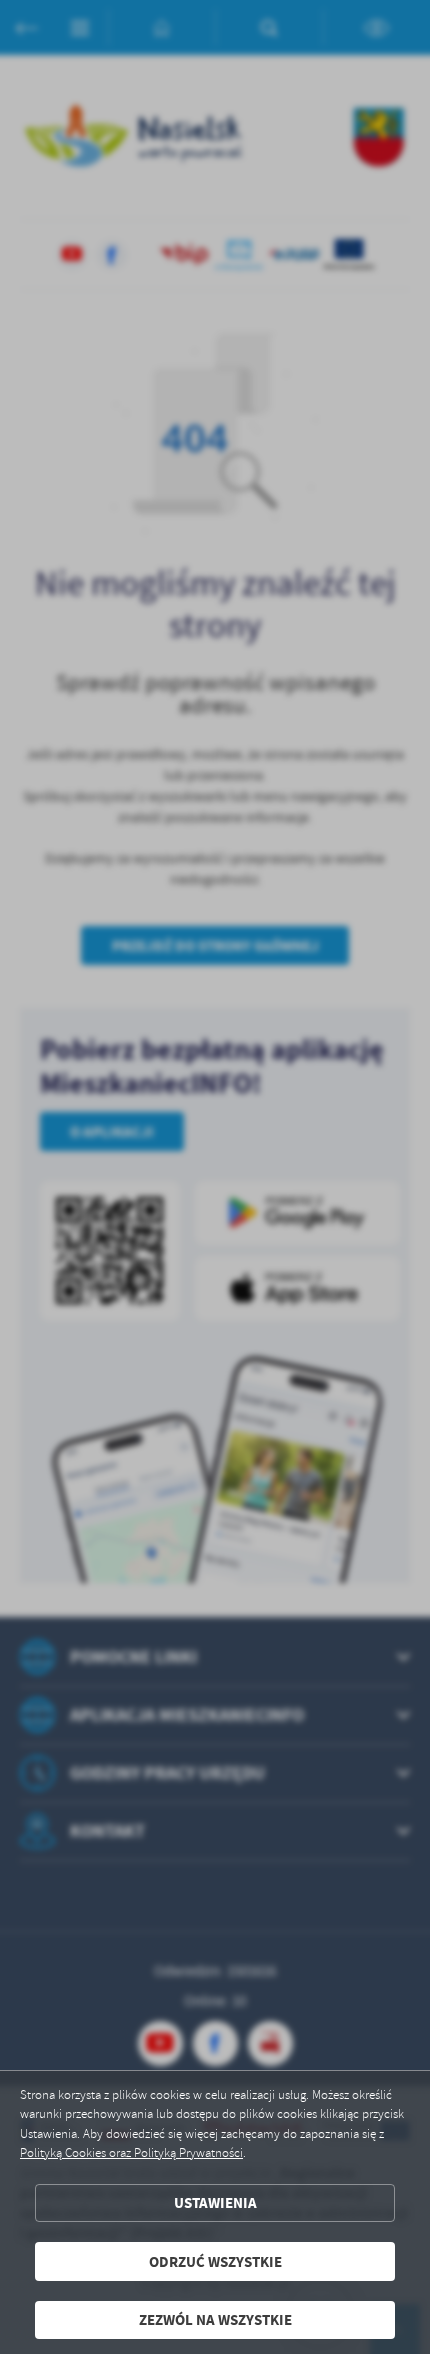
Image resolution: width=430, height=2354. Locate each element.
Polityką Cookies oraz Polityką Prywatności (131, 2153)
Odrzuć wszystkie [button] (215, 2261)
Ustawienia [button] (215, 2202)
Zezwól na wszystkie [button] (215, 2319)
